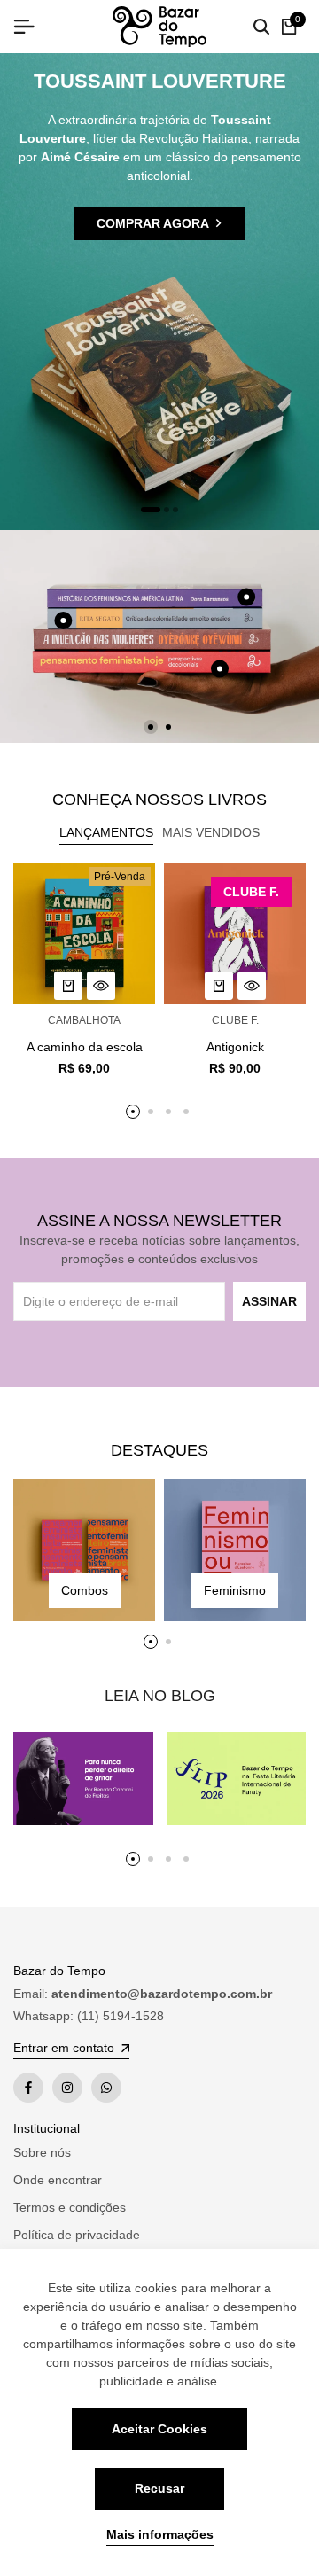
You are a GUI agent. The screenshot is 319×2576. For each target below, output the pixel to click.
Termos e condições (70, 2207)
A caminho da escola (85, 1047)
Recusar (159, 2488)
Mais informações (160, 2534)
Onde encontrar (58, 2180)
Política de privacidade (77, 2235)
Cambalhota (84, 1020)
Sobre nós (42, 2152)
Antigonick (235, 1047)
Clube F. (235, 1020)
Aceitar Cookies (159, 2429)
